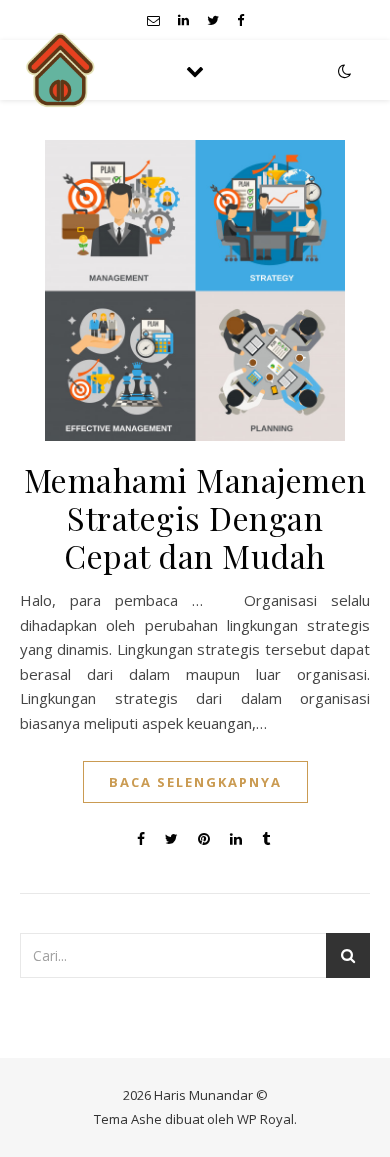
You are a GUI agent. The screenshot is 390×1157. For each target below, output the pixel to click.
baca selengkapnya (195, 782)
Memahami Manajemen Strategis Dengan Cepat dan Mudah (195, 517)
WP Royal (265, 1119)
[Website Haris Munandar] (60, 70)
